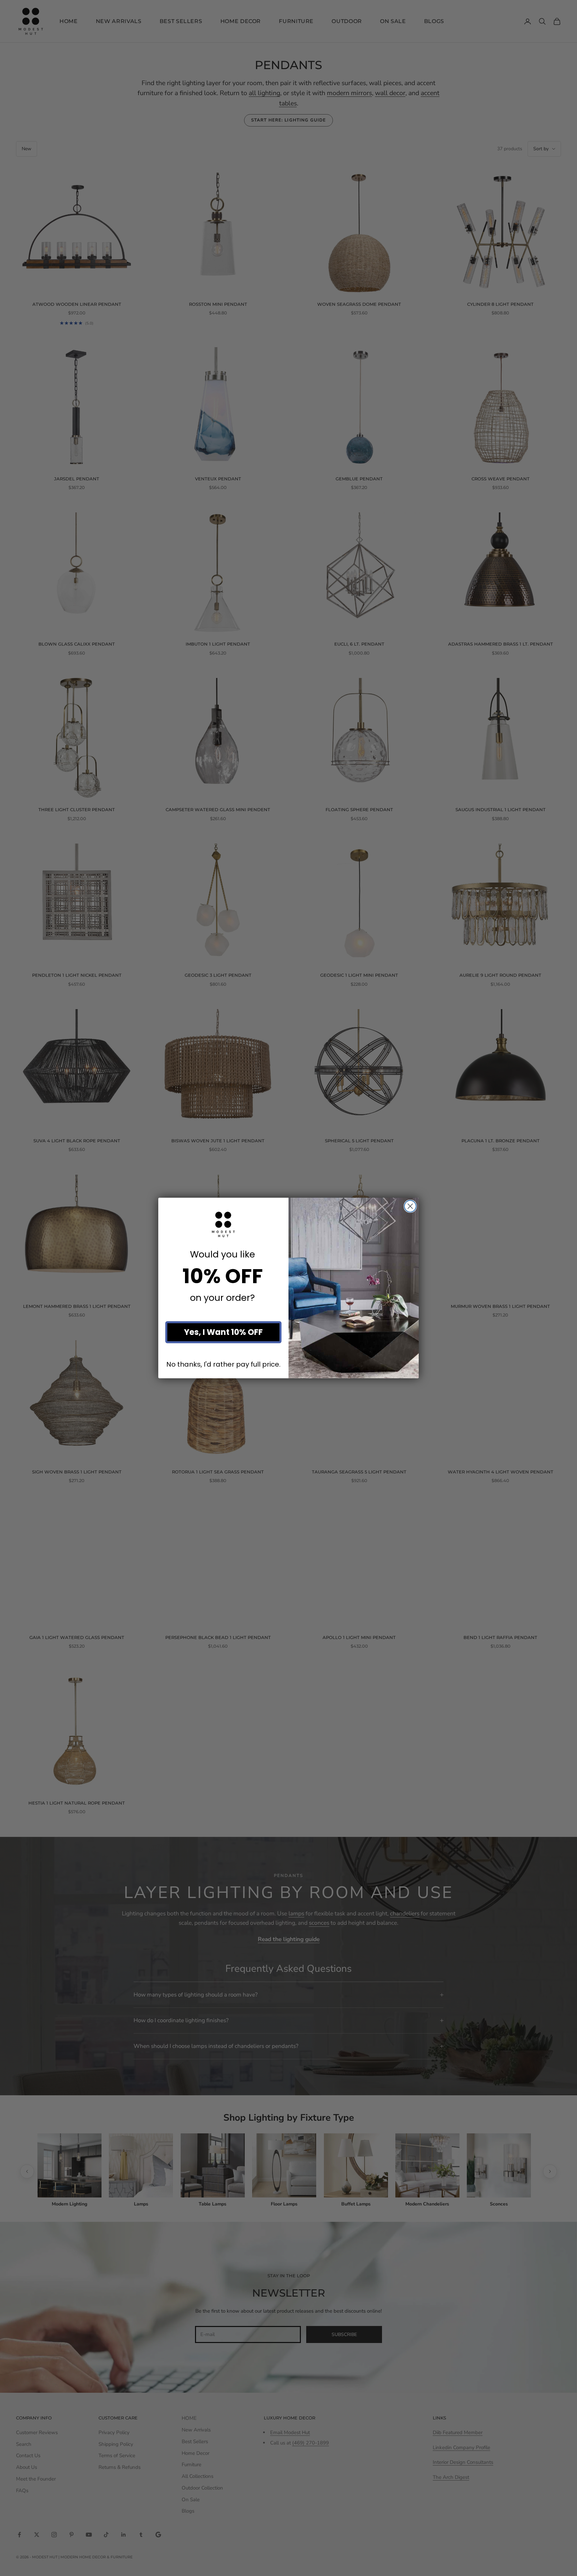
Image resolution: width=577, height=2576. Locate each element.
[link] (223, 1224)
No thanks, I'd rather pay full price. (223, 1364)
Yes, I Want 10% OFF (223, 1332)
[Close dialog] (410, 1206)
